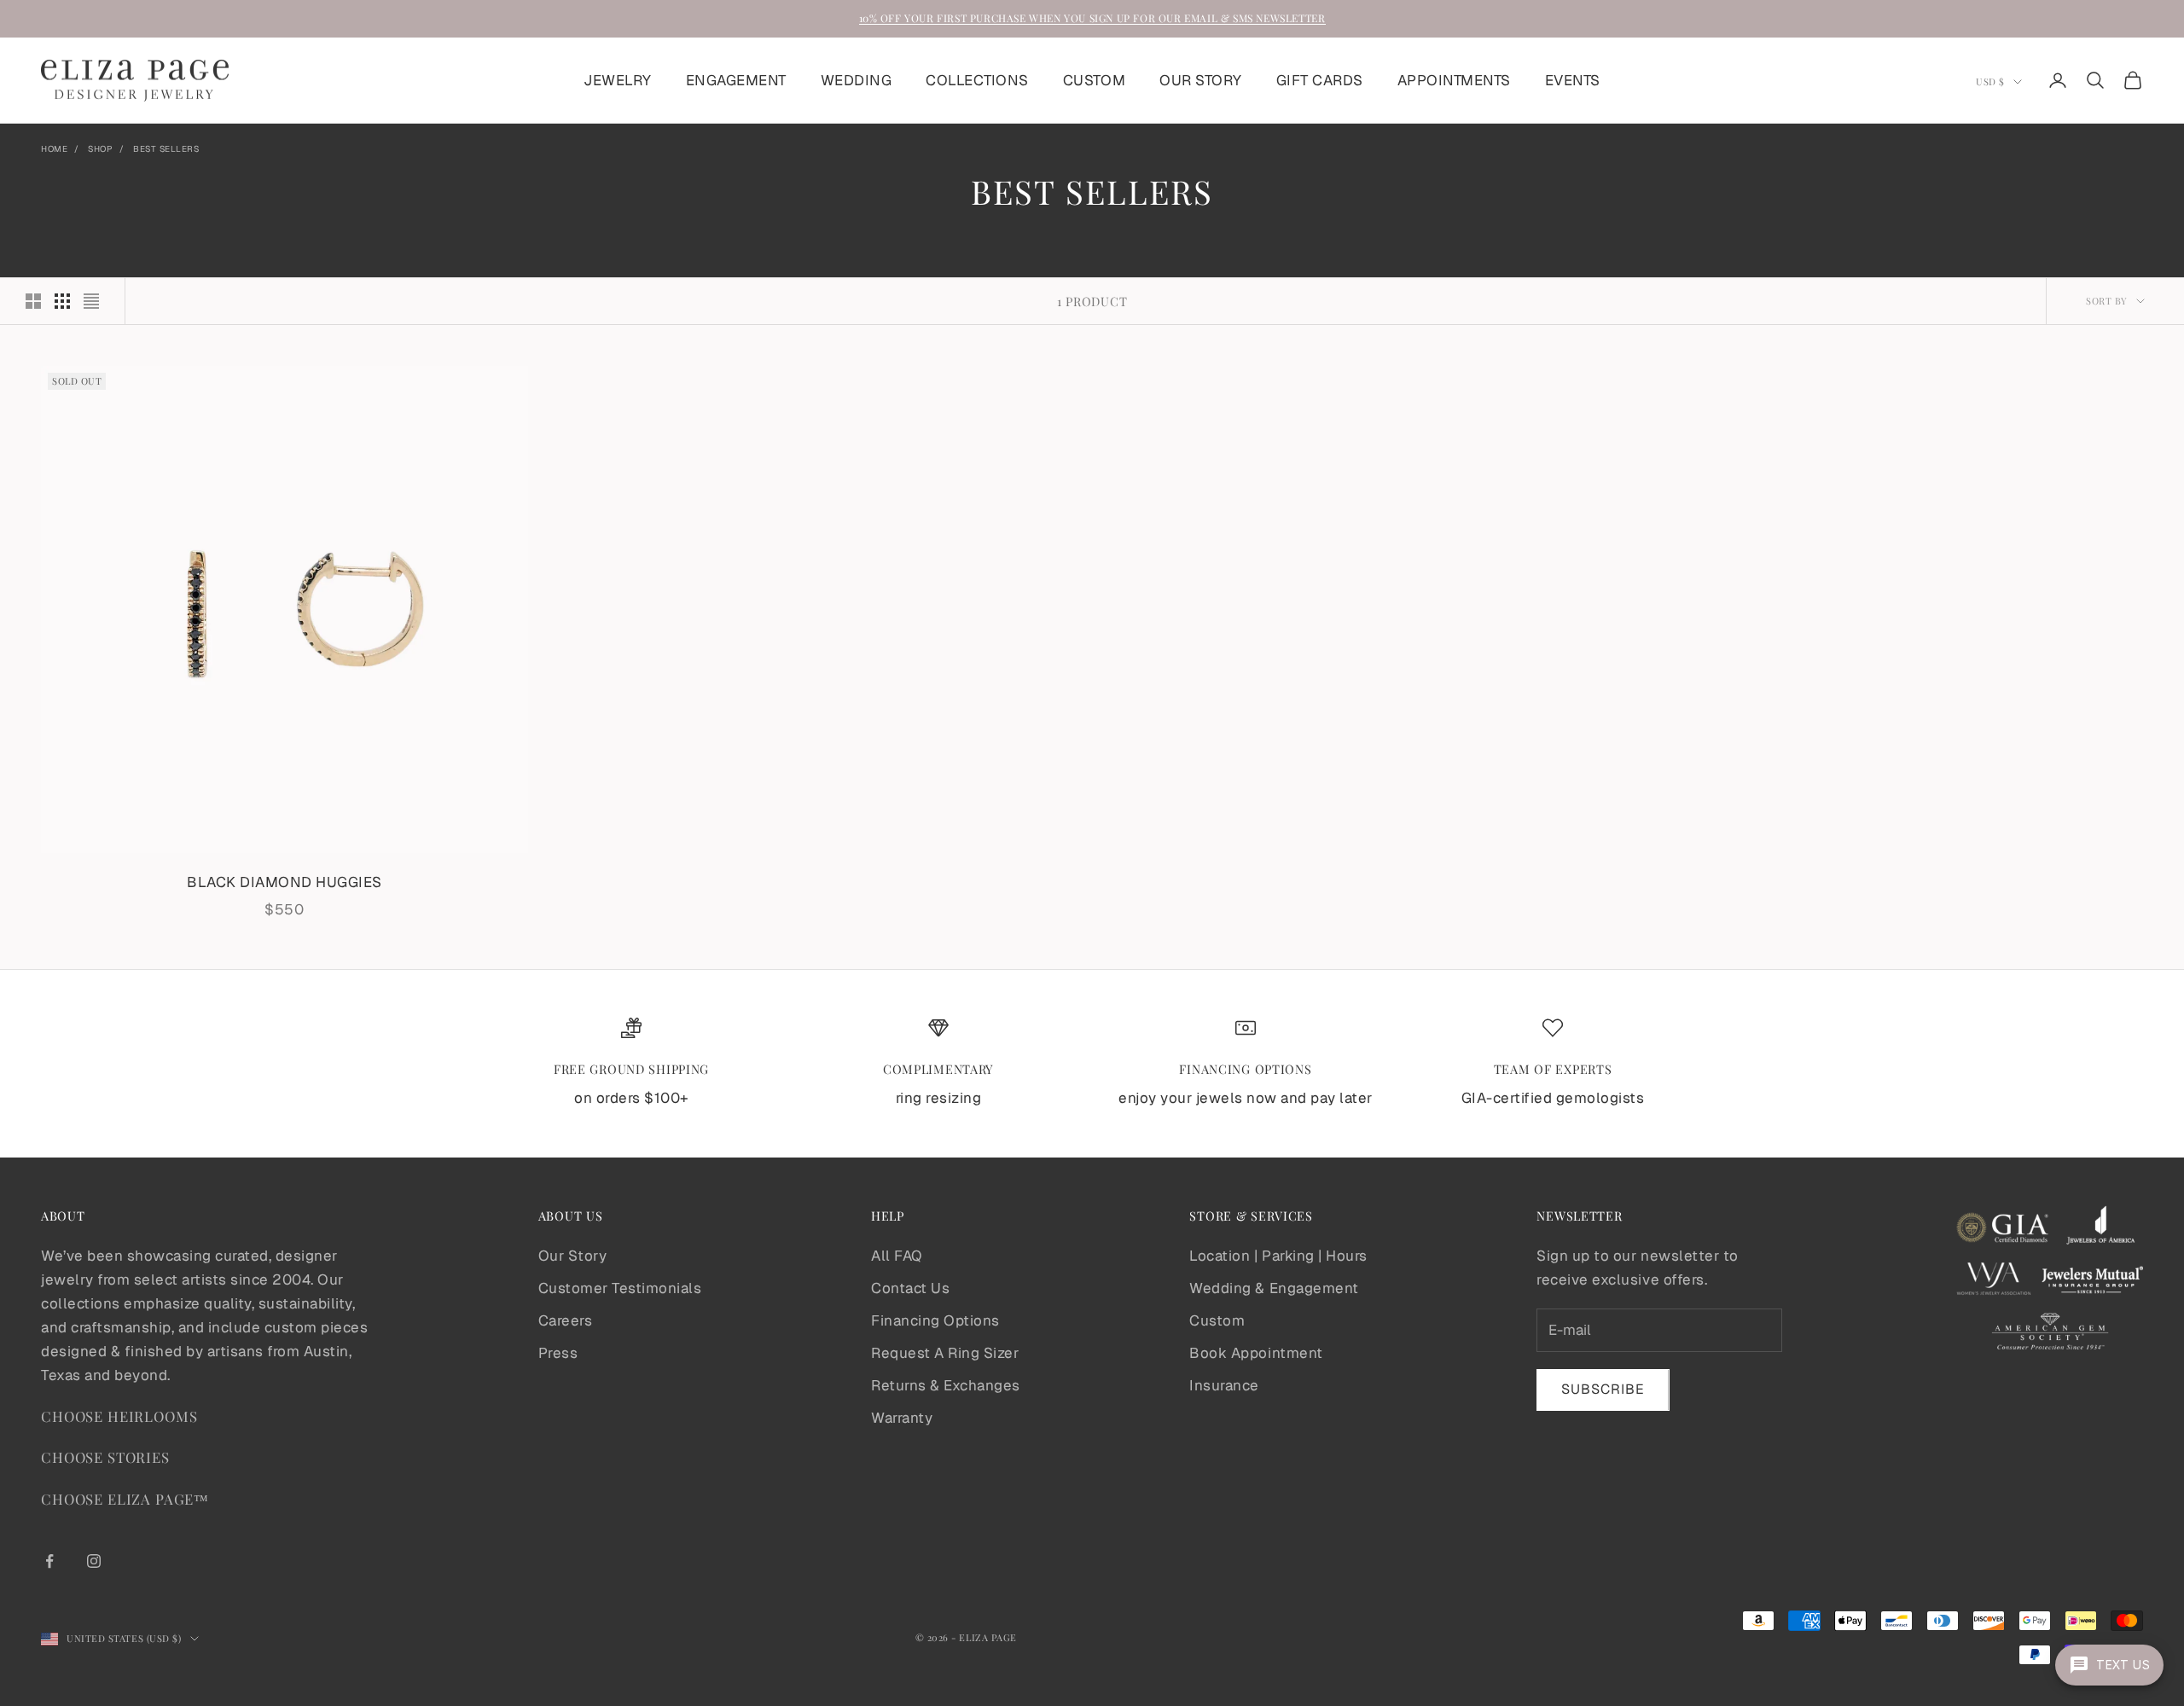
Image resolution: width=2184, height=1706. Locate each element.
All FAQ (897, 1256)
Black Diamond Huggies (285, 882)
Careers (566, 1320)
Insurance (1224, 1385)
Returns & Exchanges (946, 1385)
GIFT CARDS (1320, 80)
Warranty (902, 1418)
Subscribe (1603, 1389)
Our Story (573, 1256)
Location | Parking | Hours (1278, 1256)
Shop (100, 149)
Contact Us (910, 1288)
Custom (1217, 1320)
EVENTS (1573, 80)
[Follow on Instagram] (94, 1561)
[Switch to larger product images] (33, 301)
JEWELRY (618, 80)
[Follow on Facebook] (49, 1561)
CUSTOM (1094, 80)
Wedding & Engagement (1274, 1288)
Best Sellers (166, 149)
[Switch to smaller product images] (62, 301)
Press (558, 1353)
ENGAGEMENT (736, 80)
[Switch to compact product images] (91, 301)
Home (54, 149)
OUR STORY (1201, 80)
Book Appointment (1256, 1353)
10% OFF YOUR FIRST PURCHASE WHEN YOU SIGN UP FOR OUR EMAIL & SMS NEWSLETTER (1092, 18)
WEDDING (857, 80)
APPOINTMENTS (1454, 80)
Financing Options (935, 1320)
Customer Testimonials (620, 1288)
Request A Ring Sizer (945, 1353)
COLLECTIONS (977, 80)
